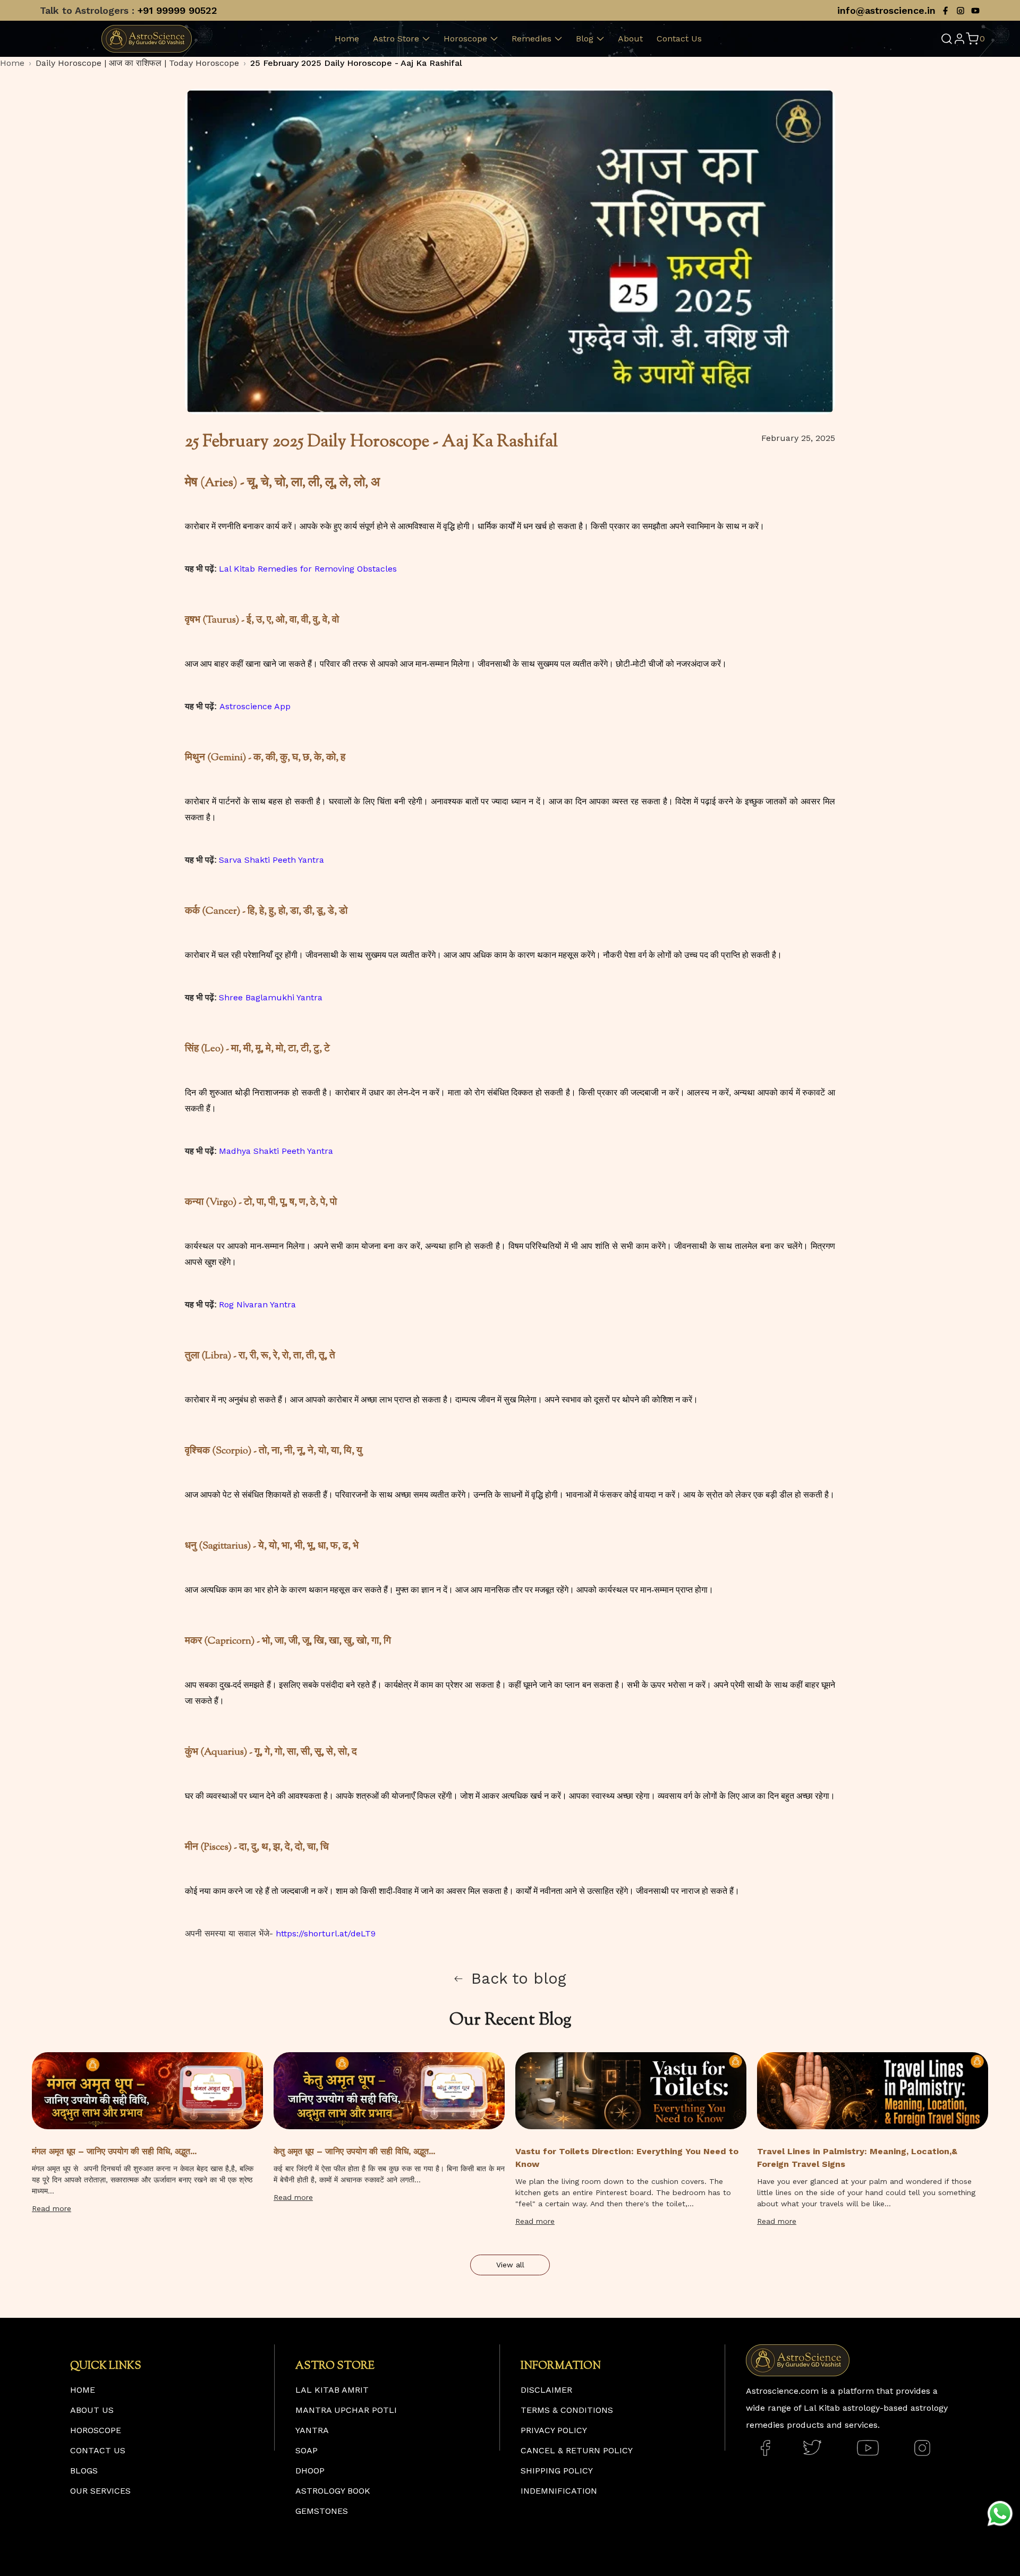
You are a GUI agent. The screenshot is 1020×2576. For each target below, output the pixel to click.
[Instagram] (960, 11)
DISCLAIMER (546, 2390)
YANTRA (312, 2430)
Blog (585, 39)
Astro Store (396, 39)
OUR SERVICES (100, 2491)
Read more (52, 2208)
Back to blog (519, 1978)
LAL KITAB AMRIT (332, 2390)
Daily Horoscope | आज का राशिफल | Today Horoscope (137, 63)
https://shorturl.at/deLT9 (326, 1933)
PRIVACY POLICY (554, 2430)
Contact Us (679, 39)
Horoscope (465, 39)
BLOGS (84, 2471)
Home (347, 39)
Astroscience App (255, 706)
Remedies (532, 39)
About (630, 39)
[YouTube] (975, 11)
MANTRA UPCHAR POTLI (346, 2410)
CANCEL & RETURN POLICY (577, 2450)
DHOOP (310, 2471)
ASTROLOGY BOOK (333, 2491)
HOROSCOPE (96, 2430)
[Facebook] (946, 11)
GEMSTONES (322, 2511)
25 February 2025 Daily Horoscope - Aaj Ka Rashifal (356, 63)
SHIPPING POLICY (557, 2471)
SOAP (307, 2450)
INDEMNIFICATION (559, 2491)
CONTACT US (98, 2450)
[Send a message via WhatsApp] (1000, 2514)
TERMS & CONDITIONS (567, 2410)
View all (510, 2265)
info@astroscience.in (886, 10)
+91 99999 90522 (177, 10)
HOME (83, 2390)
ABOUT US (92, 2410)
